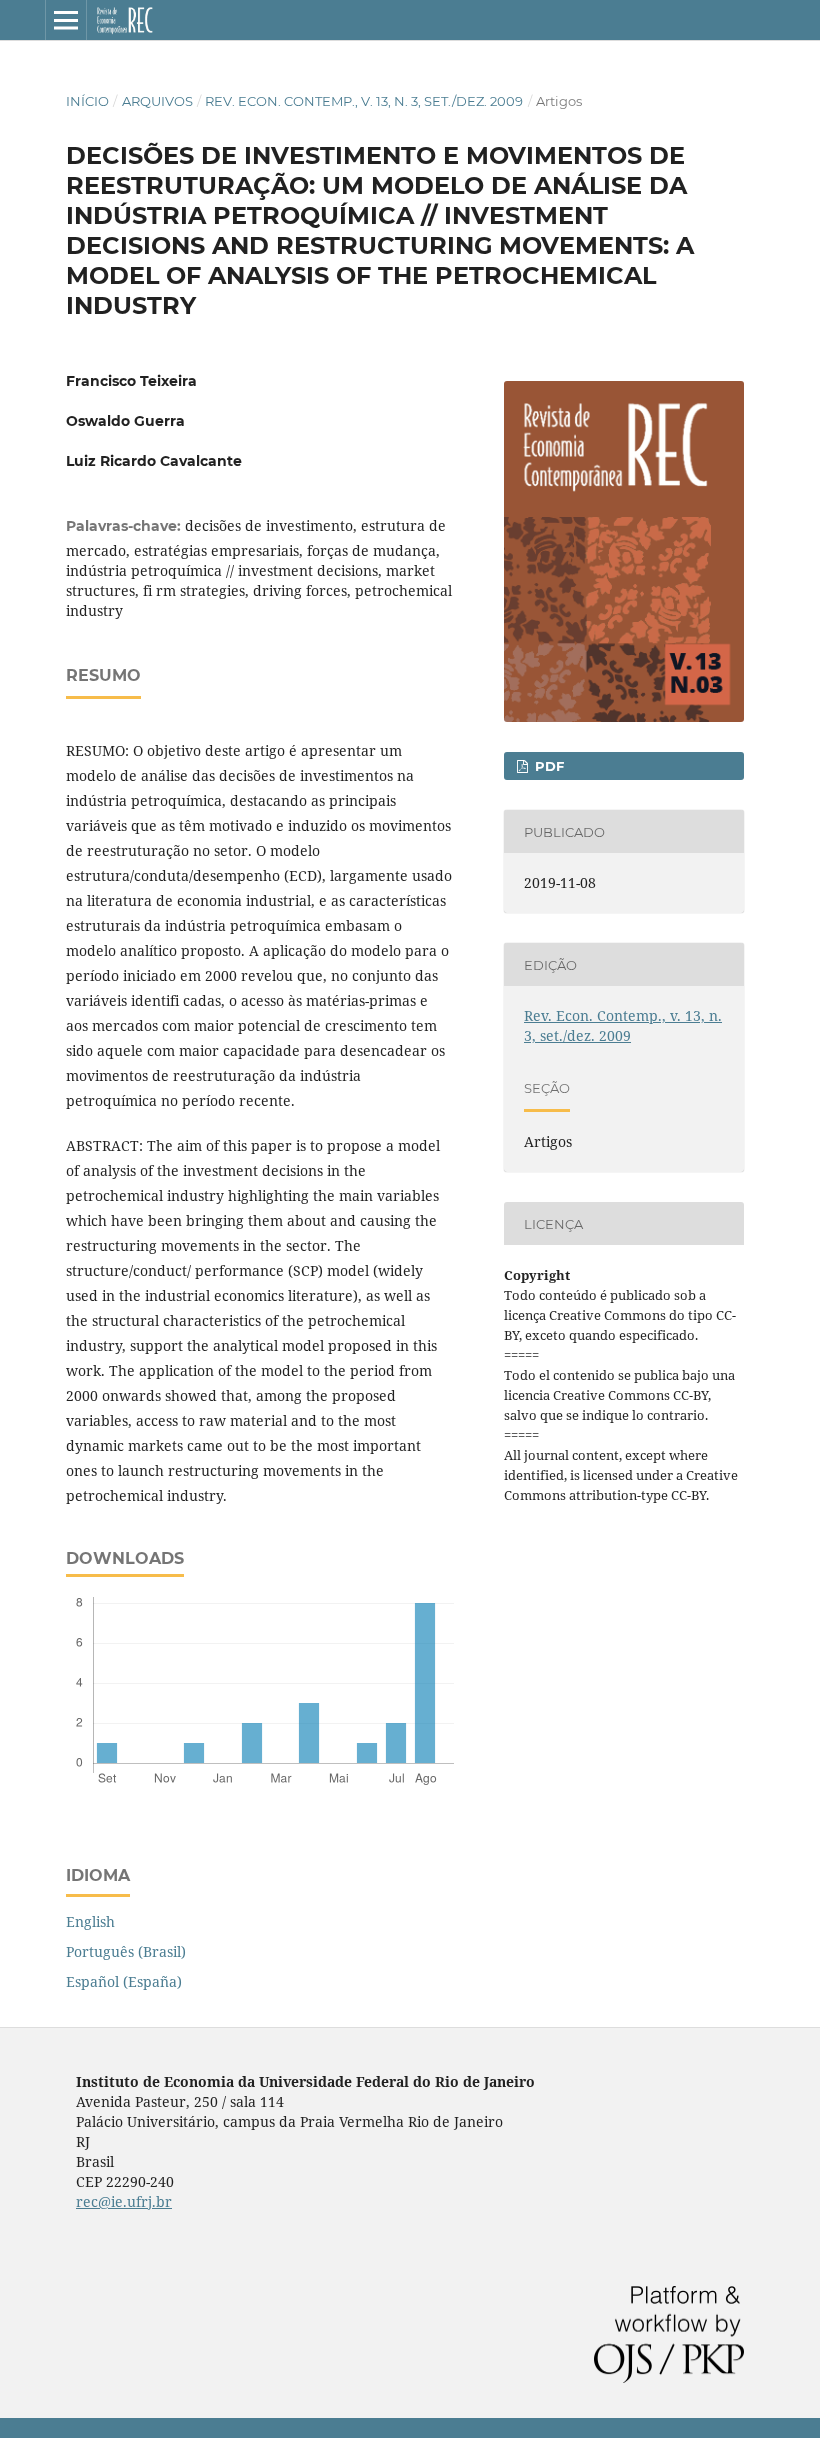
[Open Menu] (66, 20)
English (90, 1921)
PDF (547, 766)
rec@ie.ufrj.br (124, 2201)
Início (87, 101)
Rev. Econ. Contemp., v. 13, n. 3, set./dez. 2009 (364, 101)
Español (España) (124, 1981)
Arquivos (157, 101)
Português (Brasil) (126, 1951)
